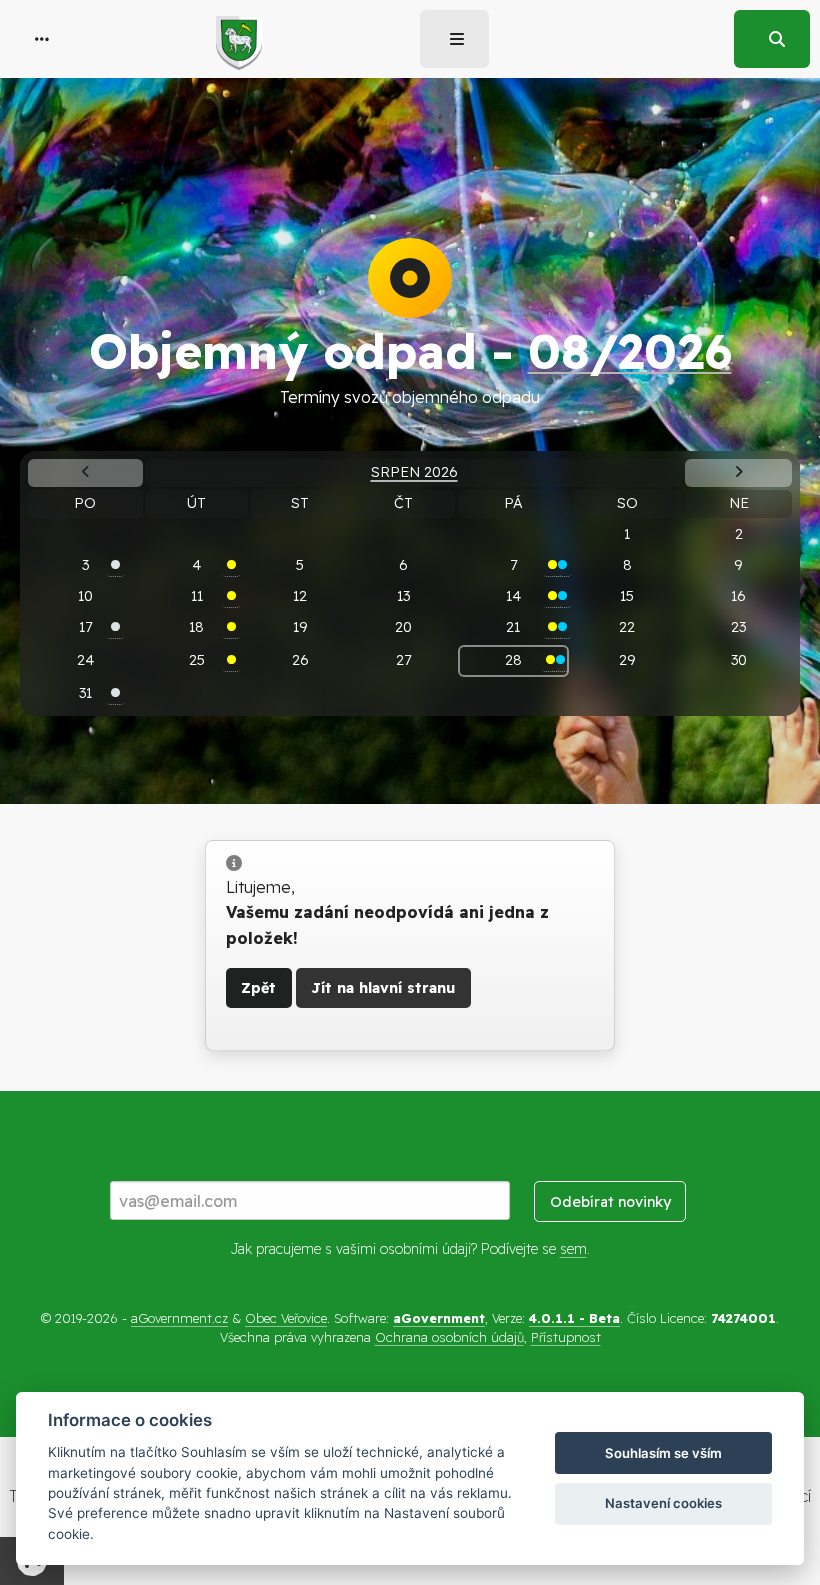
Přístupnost (566, 1337)
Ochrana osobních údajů (449, 1337)
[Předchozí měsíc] (85, 473)
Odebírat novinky (610, 1202)
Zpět (258, 988)
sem (573, 1249)
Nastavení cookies (663, 1503)
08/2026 (630, 351)
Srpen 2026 (414, 472)
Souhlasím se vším (663, 1453)
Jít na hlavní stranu (383, 988)
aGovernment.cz (179, 1318)
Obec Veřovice (286, 1318)
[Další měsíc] (739, 473)
